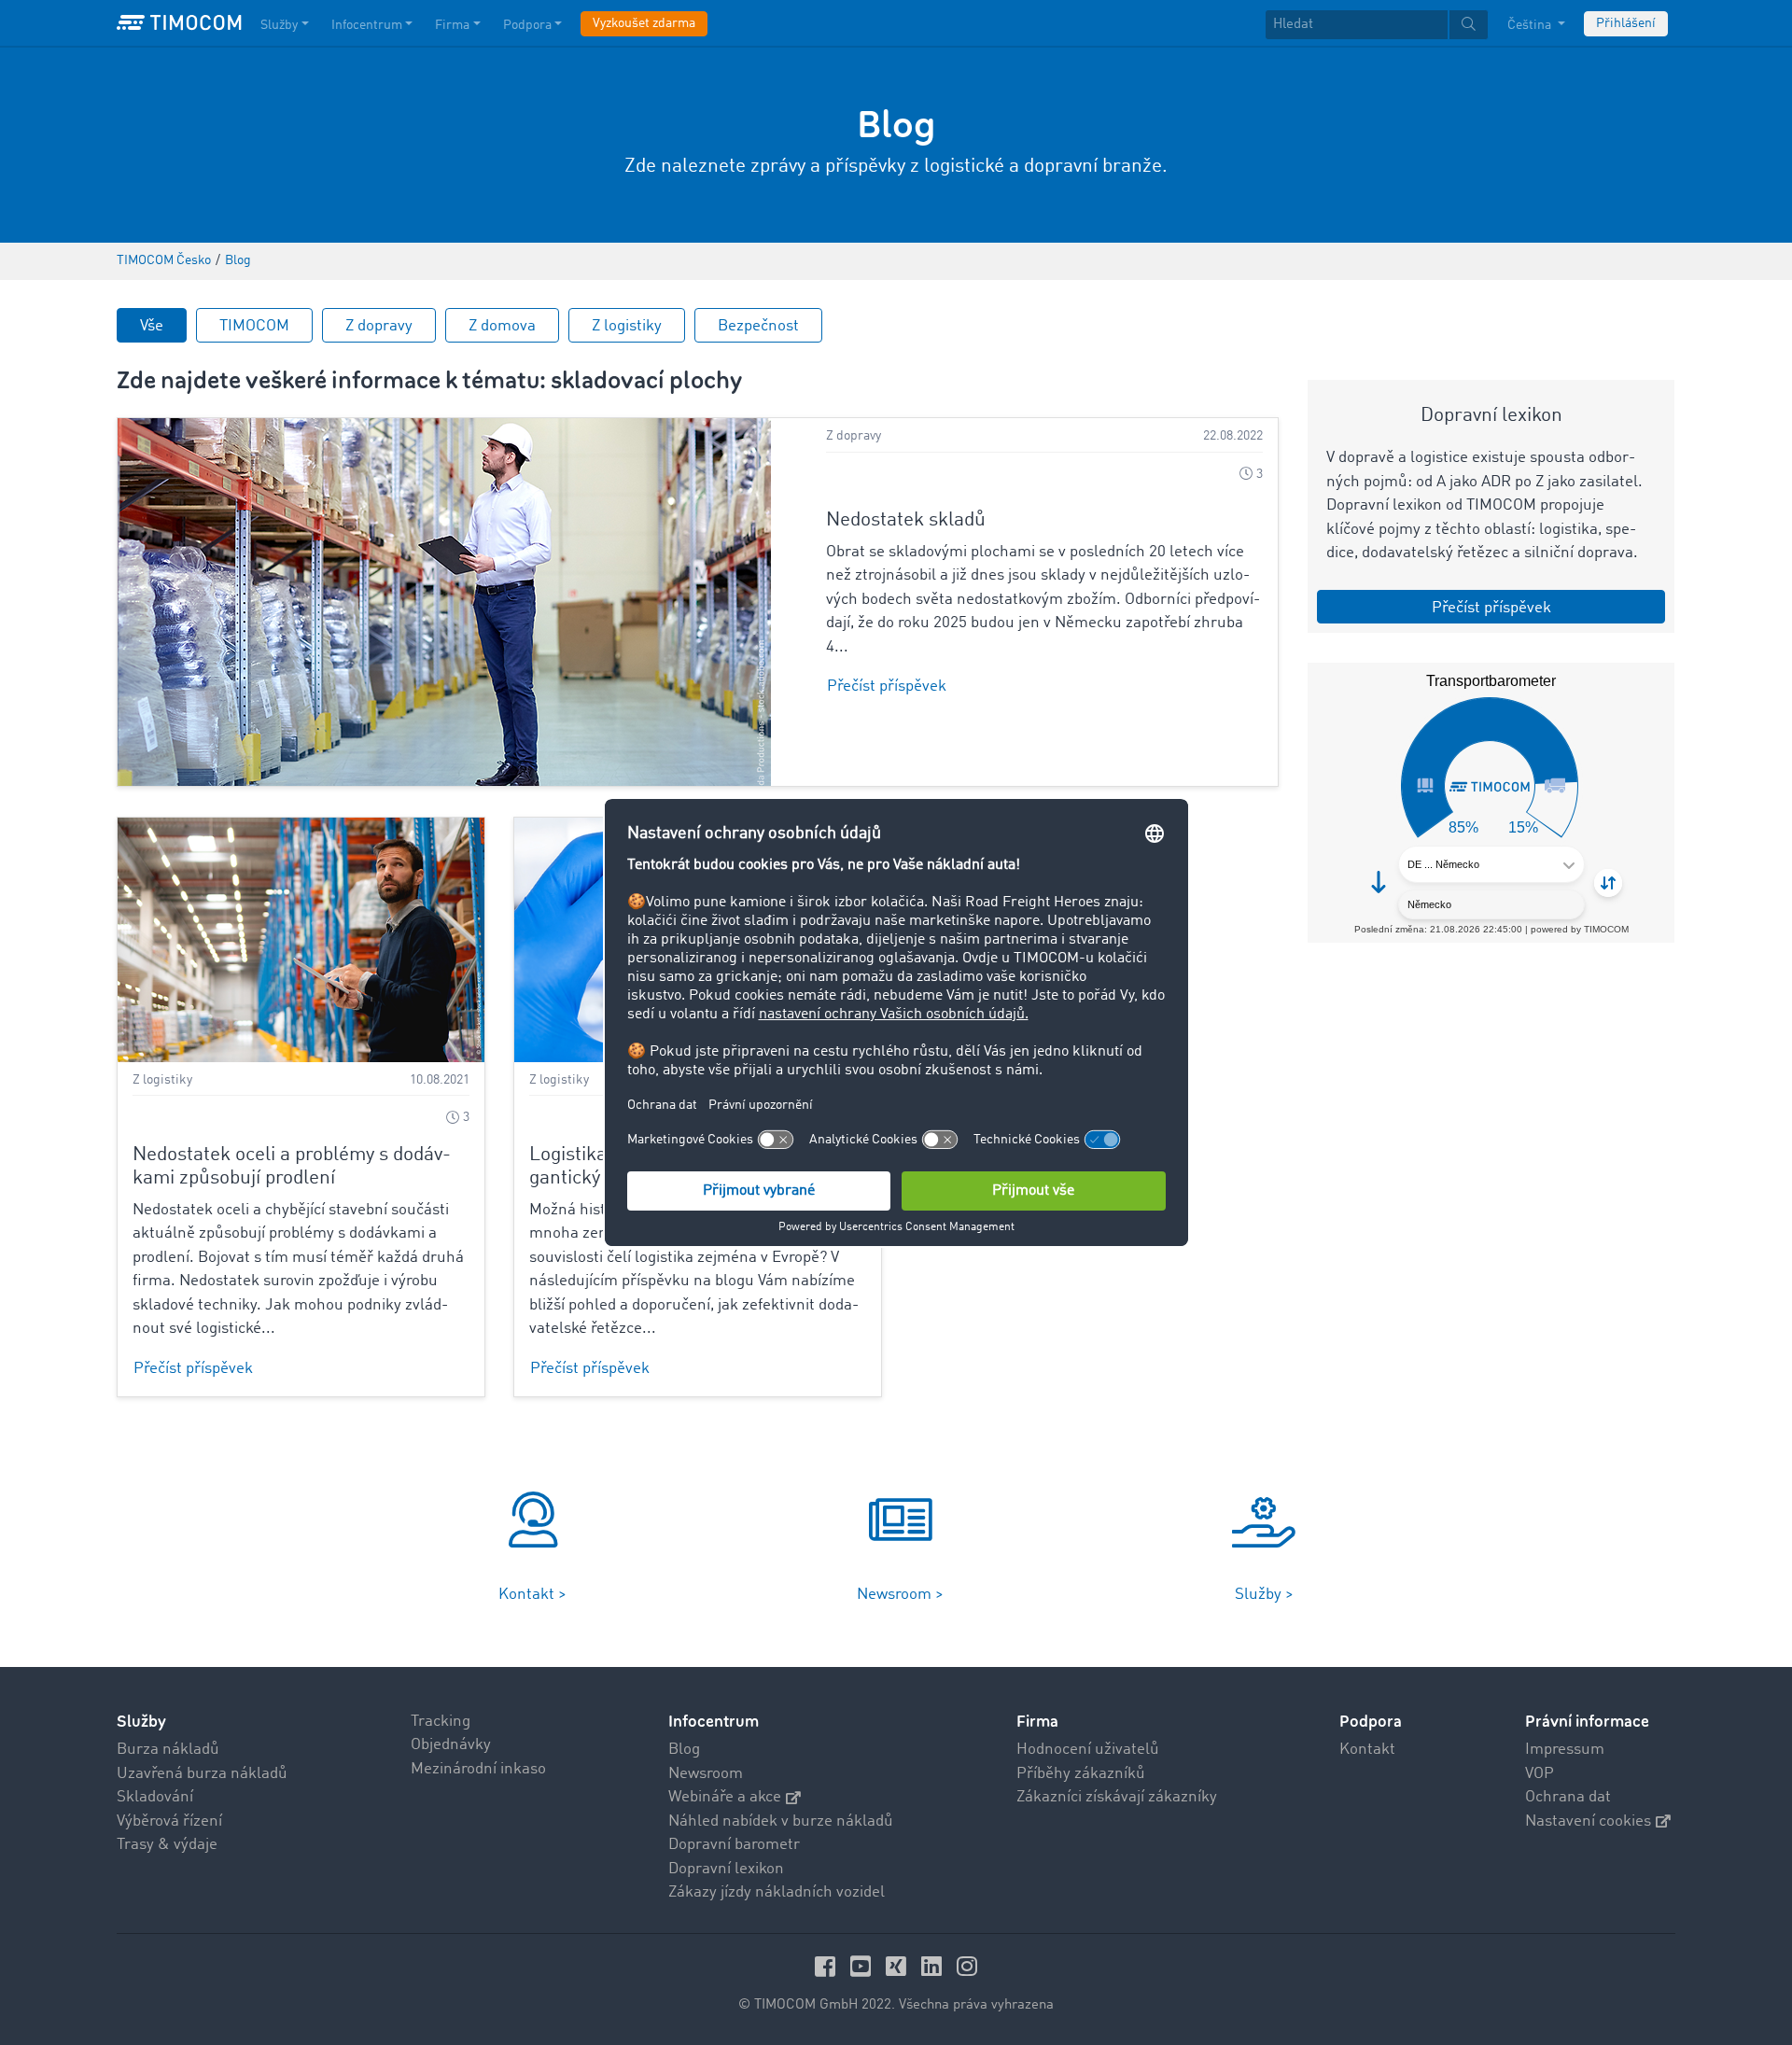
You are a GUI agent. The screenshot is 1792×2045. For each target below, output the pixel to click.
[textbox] (1377, 25)
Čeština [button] (1531, 25)
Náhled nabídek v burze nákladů (781, 1821)
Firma (452, 25)
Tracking (441, 1722)
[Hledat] (1469, 25)
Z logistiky (627, 326)
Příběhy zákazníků (1081, 1774)
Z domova (502, 326)
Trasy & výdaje (167, 1845)
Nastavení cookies (1588, 1821)
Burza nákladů (168, 1750)
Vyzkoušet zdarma (644, 23)
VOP (1540, 1774)
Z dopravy (379, 326)
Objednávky (451, 1745)
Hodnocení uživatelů (1088, 1750)
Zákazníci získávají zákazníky (1117, 1797)
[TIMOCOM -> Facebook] (828, 1966)
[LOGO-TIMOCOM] (179, 23)
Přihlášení (1626, 23)
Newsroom (706, 1774)
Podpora (527, 25)
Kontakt (1367, 1750)
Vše (152, 326)
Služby (279, 25)
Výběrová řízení (169, 1821)
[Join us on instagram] (967, 1966)
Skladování (155, 1797)
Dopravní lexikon (726, 1869)
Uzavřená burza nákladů (202, 1774)
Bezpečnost (758, 326)
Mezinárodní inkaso (478, 1769)
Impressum (1565, 1750)
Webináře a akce (725, 1797)
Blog (684, 1750)
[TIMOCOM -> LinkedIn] (934, 1966)
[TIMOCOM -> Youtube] (863, 1966)
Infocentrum (367, 25)
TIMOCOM (254, 326)
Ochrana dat (1568, 1797)
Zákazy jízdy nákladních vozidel (777, 1892)
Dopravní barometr (734, 1845)
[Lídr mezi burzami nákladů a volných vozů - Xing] (899, 1966)
